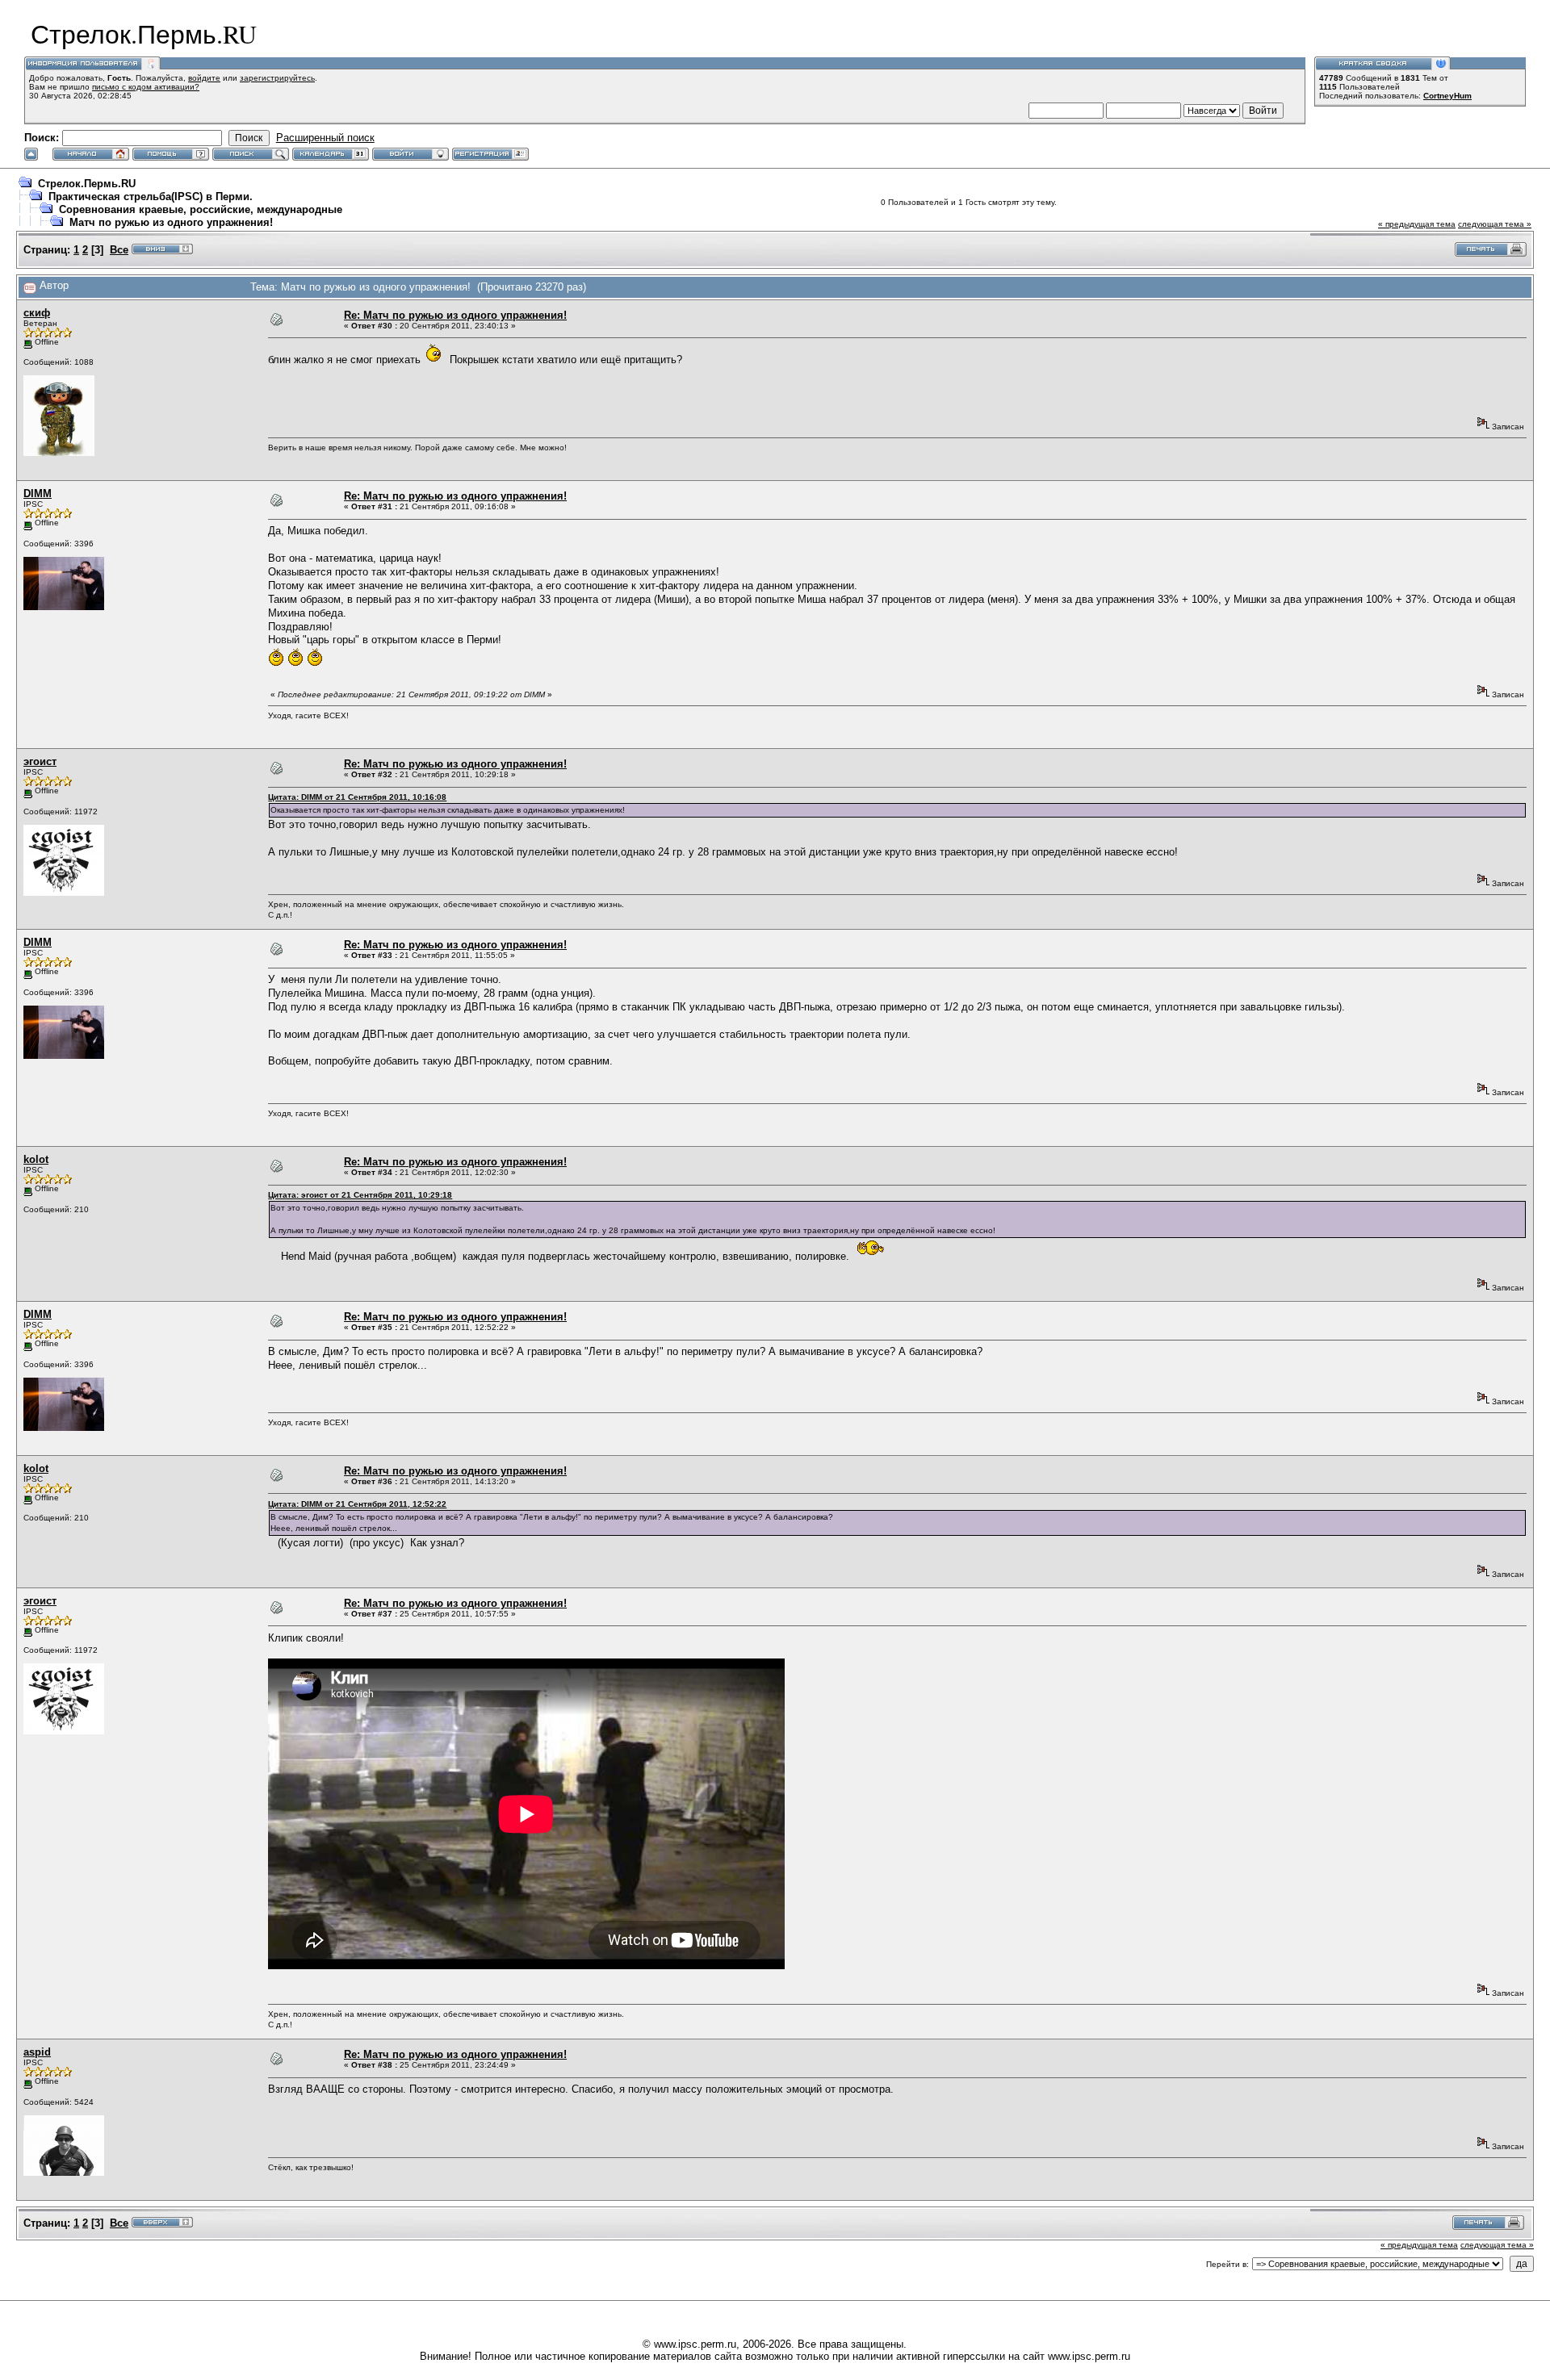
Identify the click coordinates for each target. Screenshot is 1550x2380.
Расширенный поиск (325, 138)
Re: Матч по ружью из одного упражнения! (455, 315)
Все (119, 250)
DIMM (38, 494)
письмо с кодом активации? (146, 87)
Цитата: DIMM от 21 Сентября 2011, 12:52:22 (357, 1504)
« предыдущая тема (1417, 224)
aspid (37, 2052)
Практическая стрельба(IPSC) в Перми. (151, 197)
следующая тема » (1495, 224)
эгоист (40, 761)
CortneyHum (1447, 96)
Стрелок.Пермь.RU (87, 184)
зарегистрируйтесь (277, 78)
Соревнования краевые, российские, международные (201, 209)
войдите (204, 78)
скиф (37, 313)
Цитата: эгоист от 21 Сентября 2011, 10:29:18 (360, 1195)
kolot (36, 1159)
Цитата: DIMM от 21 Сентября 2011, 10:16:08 (357, 797)
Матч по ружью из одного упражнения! (171, 222)
